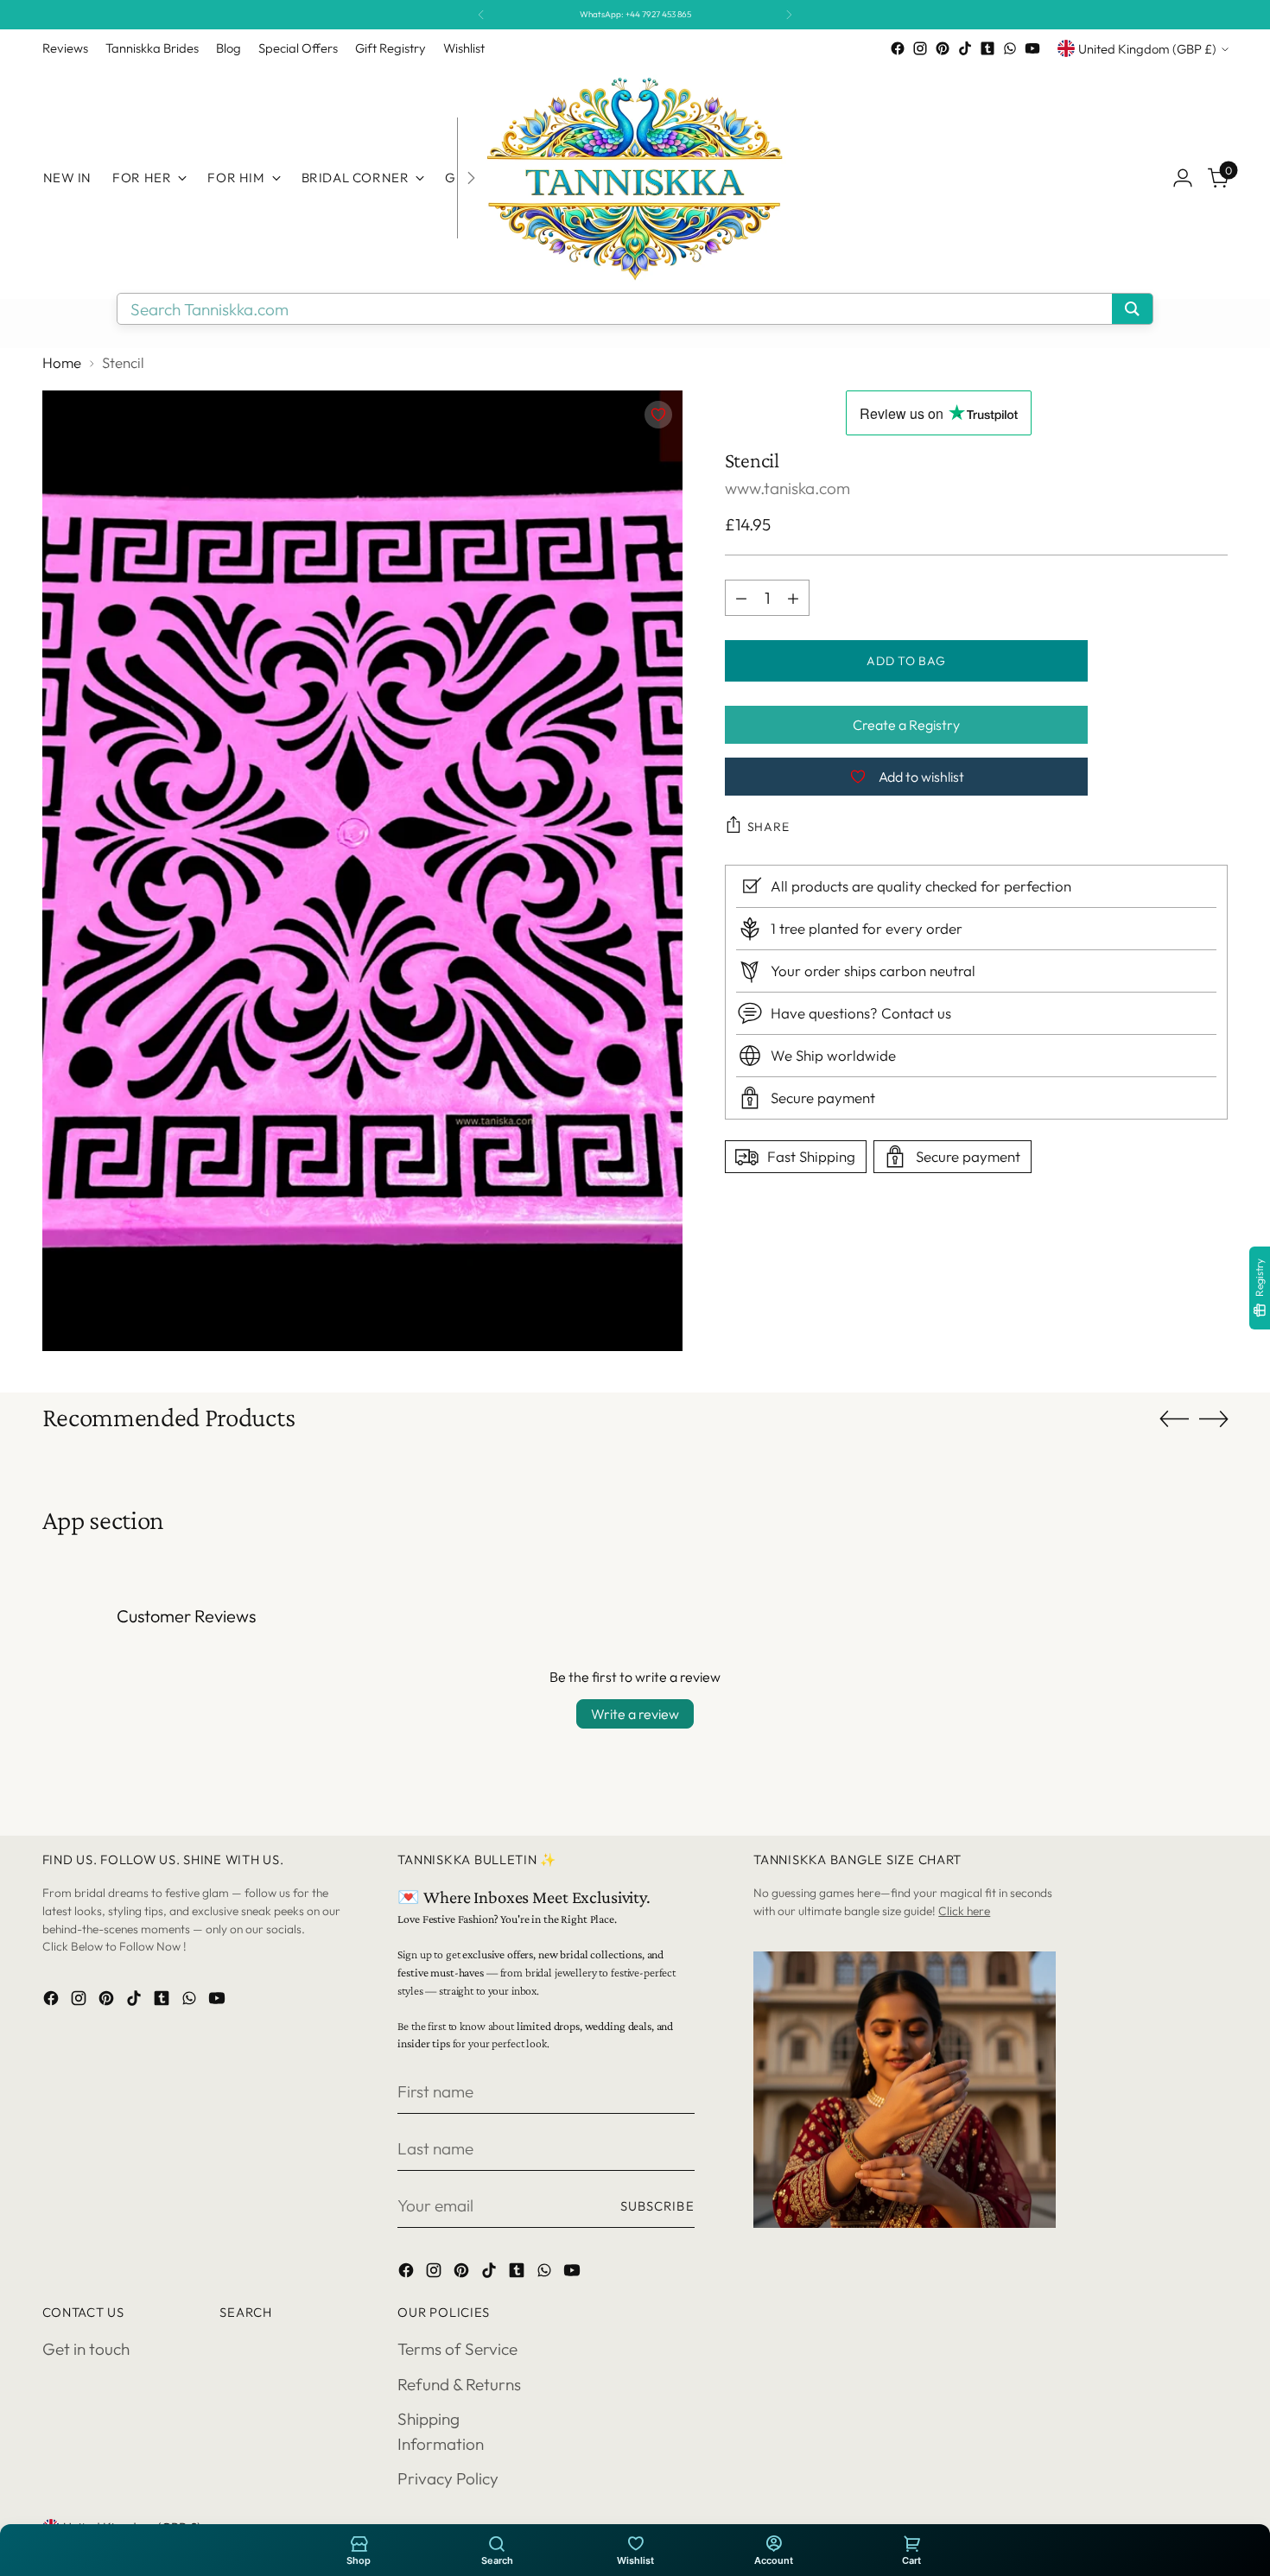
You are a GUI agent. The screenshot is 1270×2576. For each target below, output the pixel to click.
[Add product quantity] (793, 598)
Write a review (635, 1714)
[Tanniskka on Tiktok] (965, 48)
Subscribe (657, 2206)
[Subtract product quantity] (741, 598)
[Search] (497, 2543)
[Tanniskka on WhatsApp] (1010, 48)
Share (768, 827)
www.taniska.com (787, 488)
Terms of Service (457, 2349)
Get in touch (86, 2349)
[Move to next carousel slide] (1214, 1418)
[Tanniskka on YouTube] (1032, 48)
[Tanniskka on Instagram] (920, 48)
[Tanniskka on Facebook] (898, 48)
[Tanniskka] (635, 178)
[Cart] (911, 2543)
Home (62, 362)
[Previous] (481, 15)
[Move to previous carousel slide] (1174, 1419)
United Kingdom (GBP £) (1147, 49)
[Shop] (359, 2543)
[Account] (773, 2543)
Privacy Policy (448, 2478)
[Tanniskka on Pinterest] (943, 48)
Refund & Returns (459, 2384)
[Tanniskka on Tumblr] (987, 48)
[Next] (789, 15)
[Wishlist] (635, 2543)
